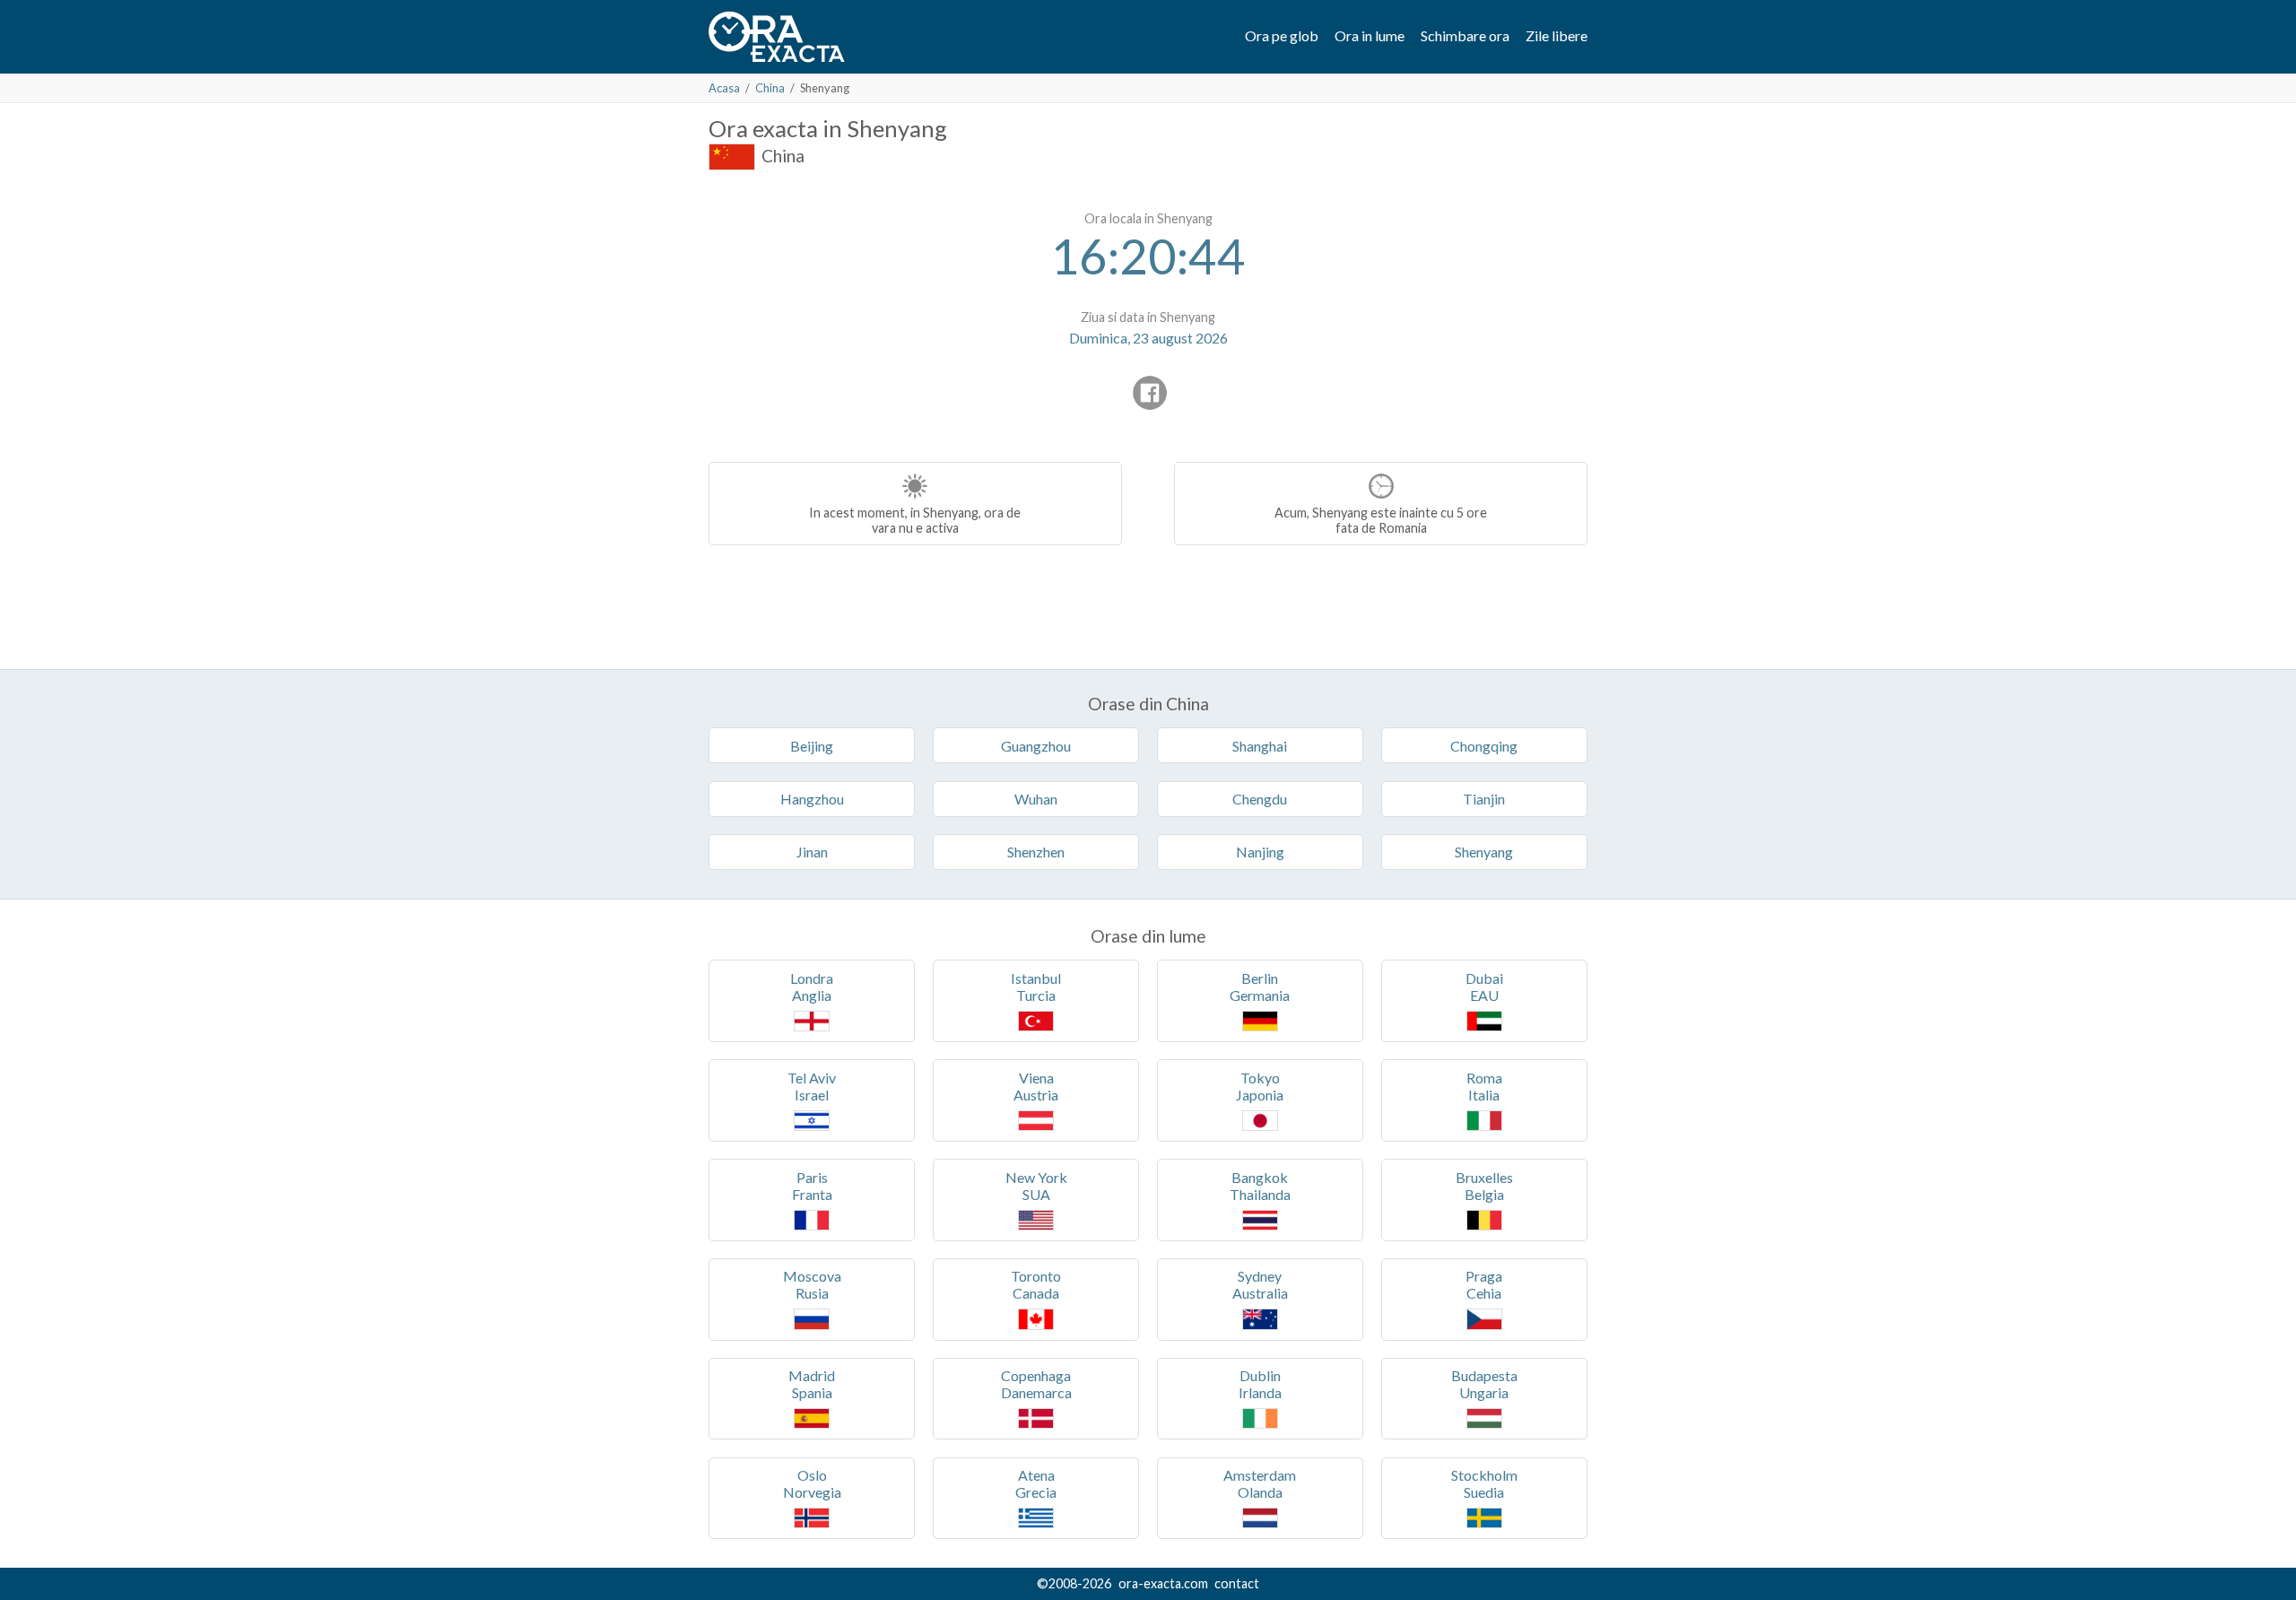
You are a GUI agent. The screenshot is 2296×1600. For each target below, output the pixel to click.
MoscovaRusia (812, 1284)
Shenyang (1484, 852)
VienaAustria (1036, 1086)
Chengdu (1260, 799)
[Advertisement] (859, 314)
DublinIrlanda (1260, 1384)
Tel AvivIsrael (812, 1086)
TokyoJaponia (1260, 1086)
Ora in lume (1370, 35)
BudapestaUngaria (1484, 1384)
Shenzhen (1036, 852)
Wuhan (1036, 799)
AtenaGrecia (1036, 1483)
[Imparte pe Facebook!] (1150, 393)
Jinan (812, 852)
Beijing (812, 746)
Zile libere (1557, 35)
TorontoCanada (1036, 1284)
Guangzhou (1036, 746)
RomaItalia (1484, 1086)
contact (1237, 1583)
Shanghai (1260, 746)
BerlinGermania (1260, 987)
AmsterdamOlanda (1260, 1483)
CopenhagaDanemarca (1036, 1384)
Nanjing (1260, 852)
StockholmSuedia (1484, 1483)
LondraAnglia (812, 987)
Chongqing (1484, 746)
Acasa (724, 88)
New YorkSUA (1036, 1186)
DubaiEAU (1484, 987)
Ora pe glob (1282, 35)
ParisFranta (812, 1186)
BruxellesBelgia (1484, 1186)
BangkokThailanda (1260, 1186)
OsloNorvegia (812, 1483)
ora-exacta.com (1163, 1583)
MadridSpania (812, 1384)
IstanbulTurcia (1036, 987)
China (770, 88)
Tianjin (1484, 799)
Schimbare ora (1465, 35)
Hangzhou (812, 799)
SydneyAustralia (1260, 1284)
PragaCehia (1484, 1284)
